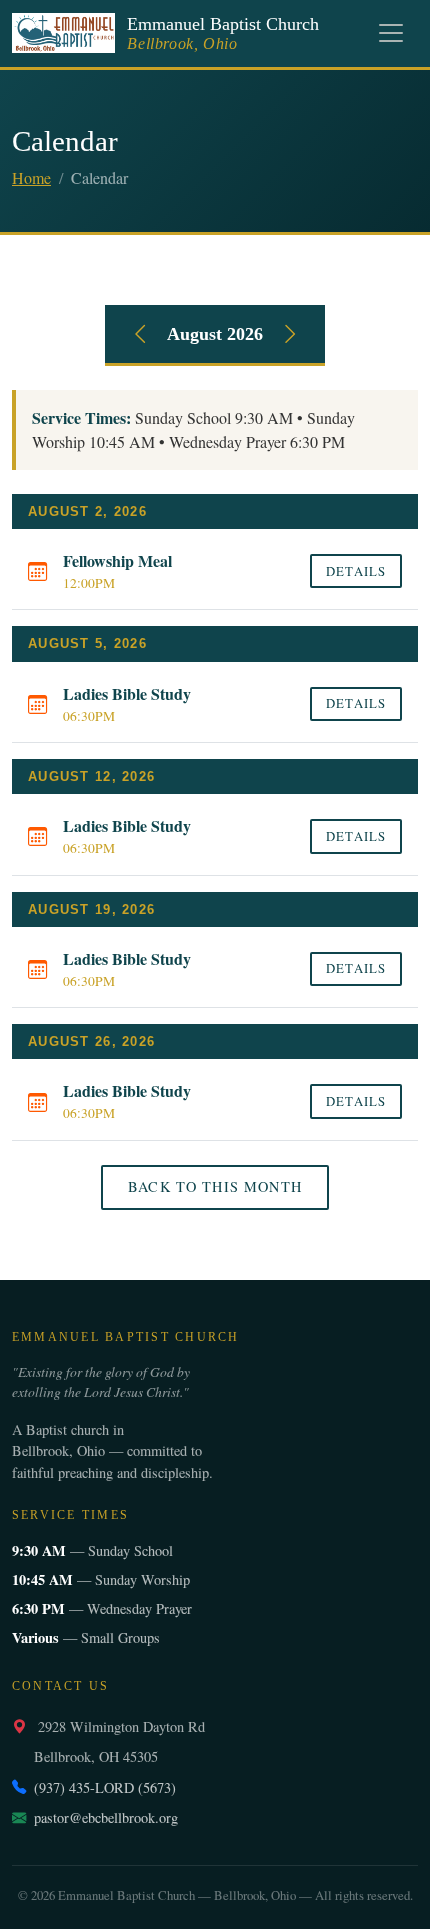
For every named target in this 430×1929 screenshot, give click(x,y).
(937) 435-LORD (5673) (105, 1787)
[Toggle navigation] (391, 33)
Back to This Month (215, 1186)
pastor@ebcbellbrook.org (106, 1817)
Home (31, 177)
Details (355, 571)
